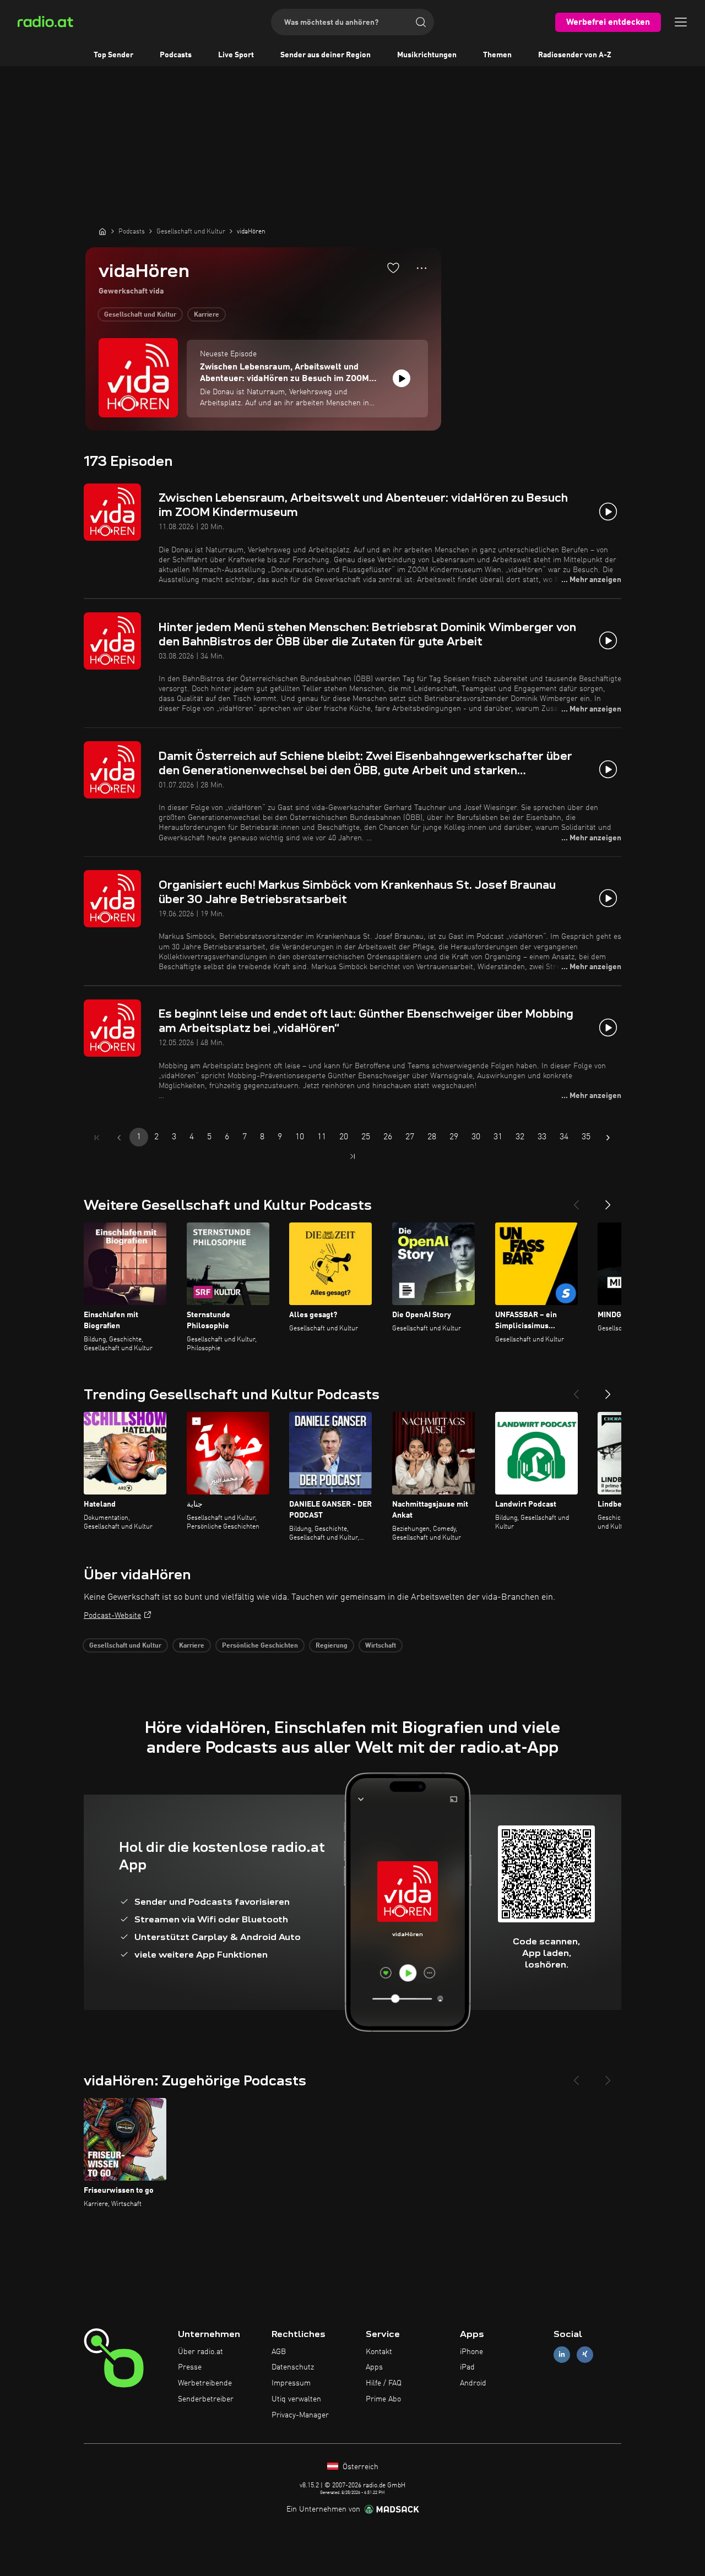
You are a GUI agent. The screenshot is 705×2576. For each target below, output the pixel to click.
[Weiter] (608, 1200)
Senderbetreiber (206, 2399)
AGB (279, 2352)
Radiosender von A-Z (575, 55)
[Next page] (608, 1138)
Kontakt (379, 2352)
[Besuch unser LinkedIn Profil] (562, 2354)
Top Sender (113, 55)
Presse (190, 2367)
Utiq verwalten (296, 2399)
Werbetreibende (205, 2383)
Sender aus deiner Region (326, 55)
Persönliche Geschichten (260, 1646)
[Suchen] (421, 22)
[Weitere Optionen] (422, 268)
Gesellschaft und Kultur (140, 315)
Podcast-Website (112, 1616)
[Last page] (352, 1156)
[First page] (97, 1138)
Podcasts (176, 55)
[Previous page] (119, 1138)
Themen (497, 55)
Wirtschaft (381, 1646)
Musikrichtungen (427, 55)
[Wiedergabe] (402, 378)
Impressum (291, 2383)
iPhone (471, 2352)
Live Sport (236, 55)
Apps (374, 2367)
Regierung (332, 1646)
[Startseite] (102, 231)
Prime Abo (383, 2399)
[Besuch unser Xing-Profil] (585, 2354)
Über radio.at (200, 2352)
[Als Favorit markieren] (393, 268)
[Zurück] (576, 1200)
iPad (467, 2367)
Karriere (207, 315)
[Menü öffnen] (681, 22)
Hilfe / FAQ (384, 2383)
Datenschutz (293, 2367)
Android (473, 2383)
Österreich (359, 2467)
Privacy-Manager (300, 2415)
